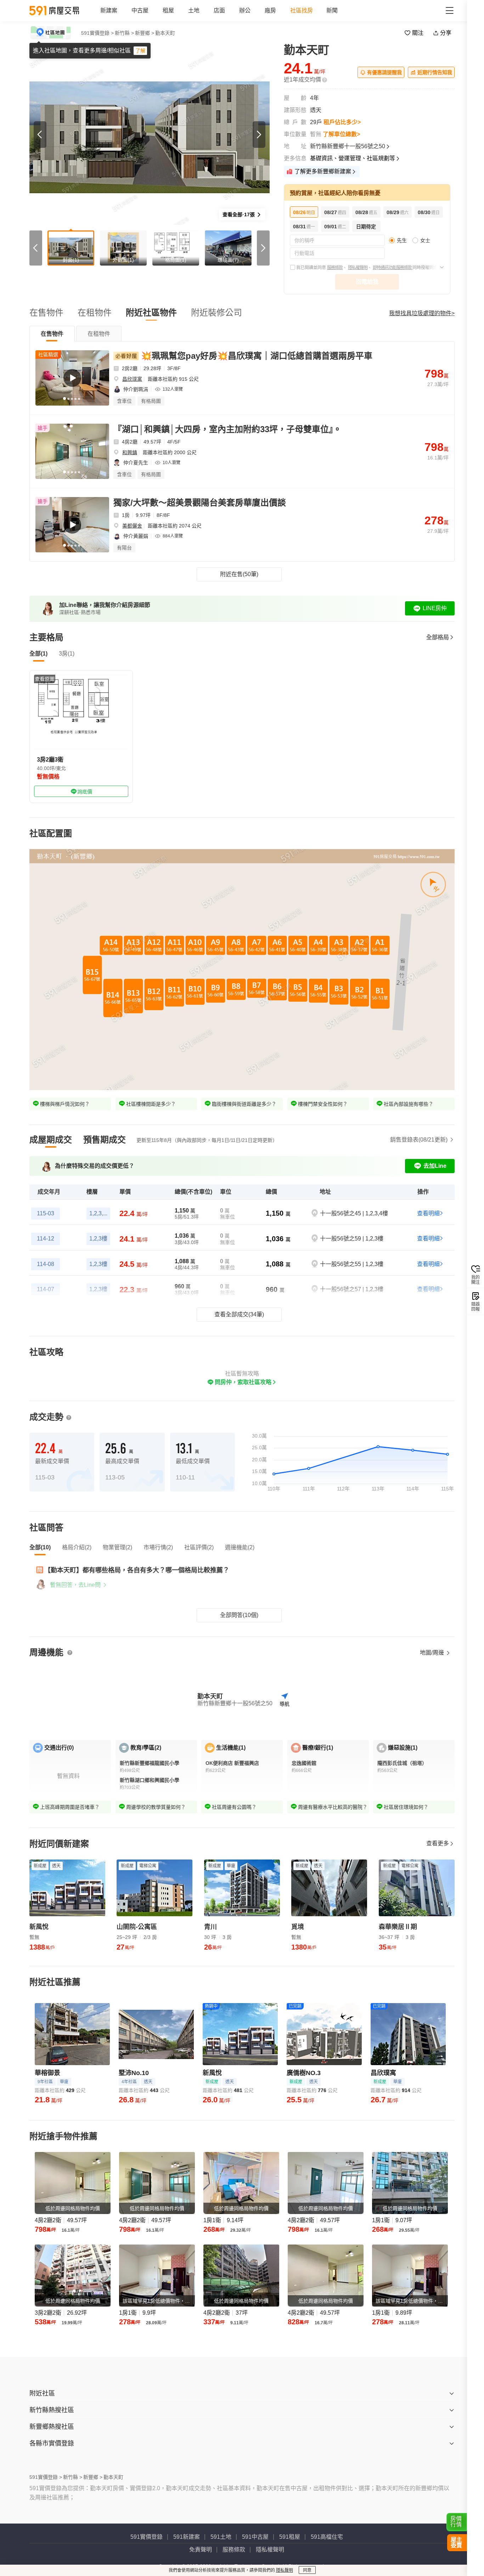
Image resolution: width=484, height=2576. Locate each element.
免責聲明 (201, 2550)
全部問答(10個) (239, 1615)
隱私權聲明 (358, 268)
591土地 (221, 2537)
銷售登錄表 (419, 1140)
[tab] (52, 334)
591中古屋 (255, 2537)
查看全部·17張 (239, 214)
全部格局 (438, 637)
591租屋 (290, 2537)
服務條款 (335, 268)
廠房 (270, 10)
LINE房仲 (435, 608)
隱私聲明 (285, 2570)
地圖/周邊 (433, 1653)
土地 (194, 10)
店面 (219, 10)
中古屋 (140, 10)
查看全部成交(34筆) (239, 1314)
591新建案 (187, 2537)
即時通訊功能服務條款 (393, 268)
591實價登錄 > (97, 33)
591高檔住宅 (327, 2537)
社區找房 (302, 10)
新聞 (332, 10)
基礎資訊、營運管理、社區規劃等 (353, 158)
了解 (140, 51)
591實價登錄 (147, 2537)
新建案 (109, 10)
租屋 (168, 10)
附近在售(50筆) (239, 574)
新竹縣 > (124, 33)
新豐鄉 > (145, 33)
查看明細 (428, 1213)
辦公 (245, 10)
